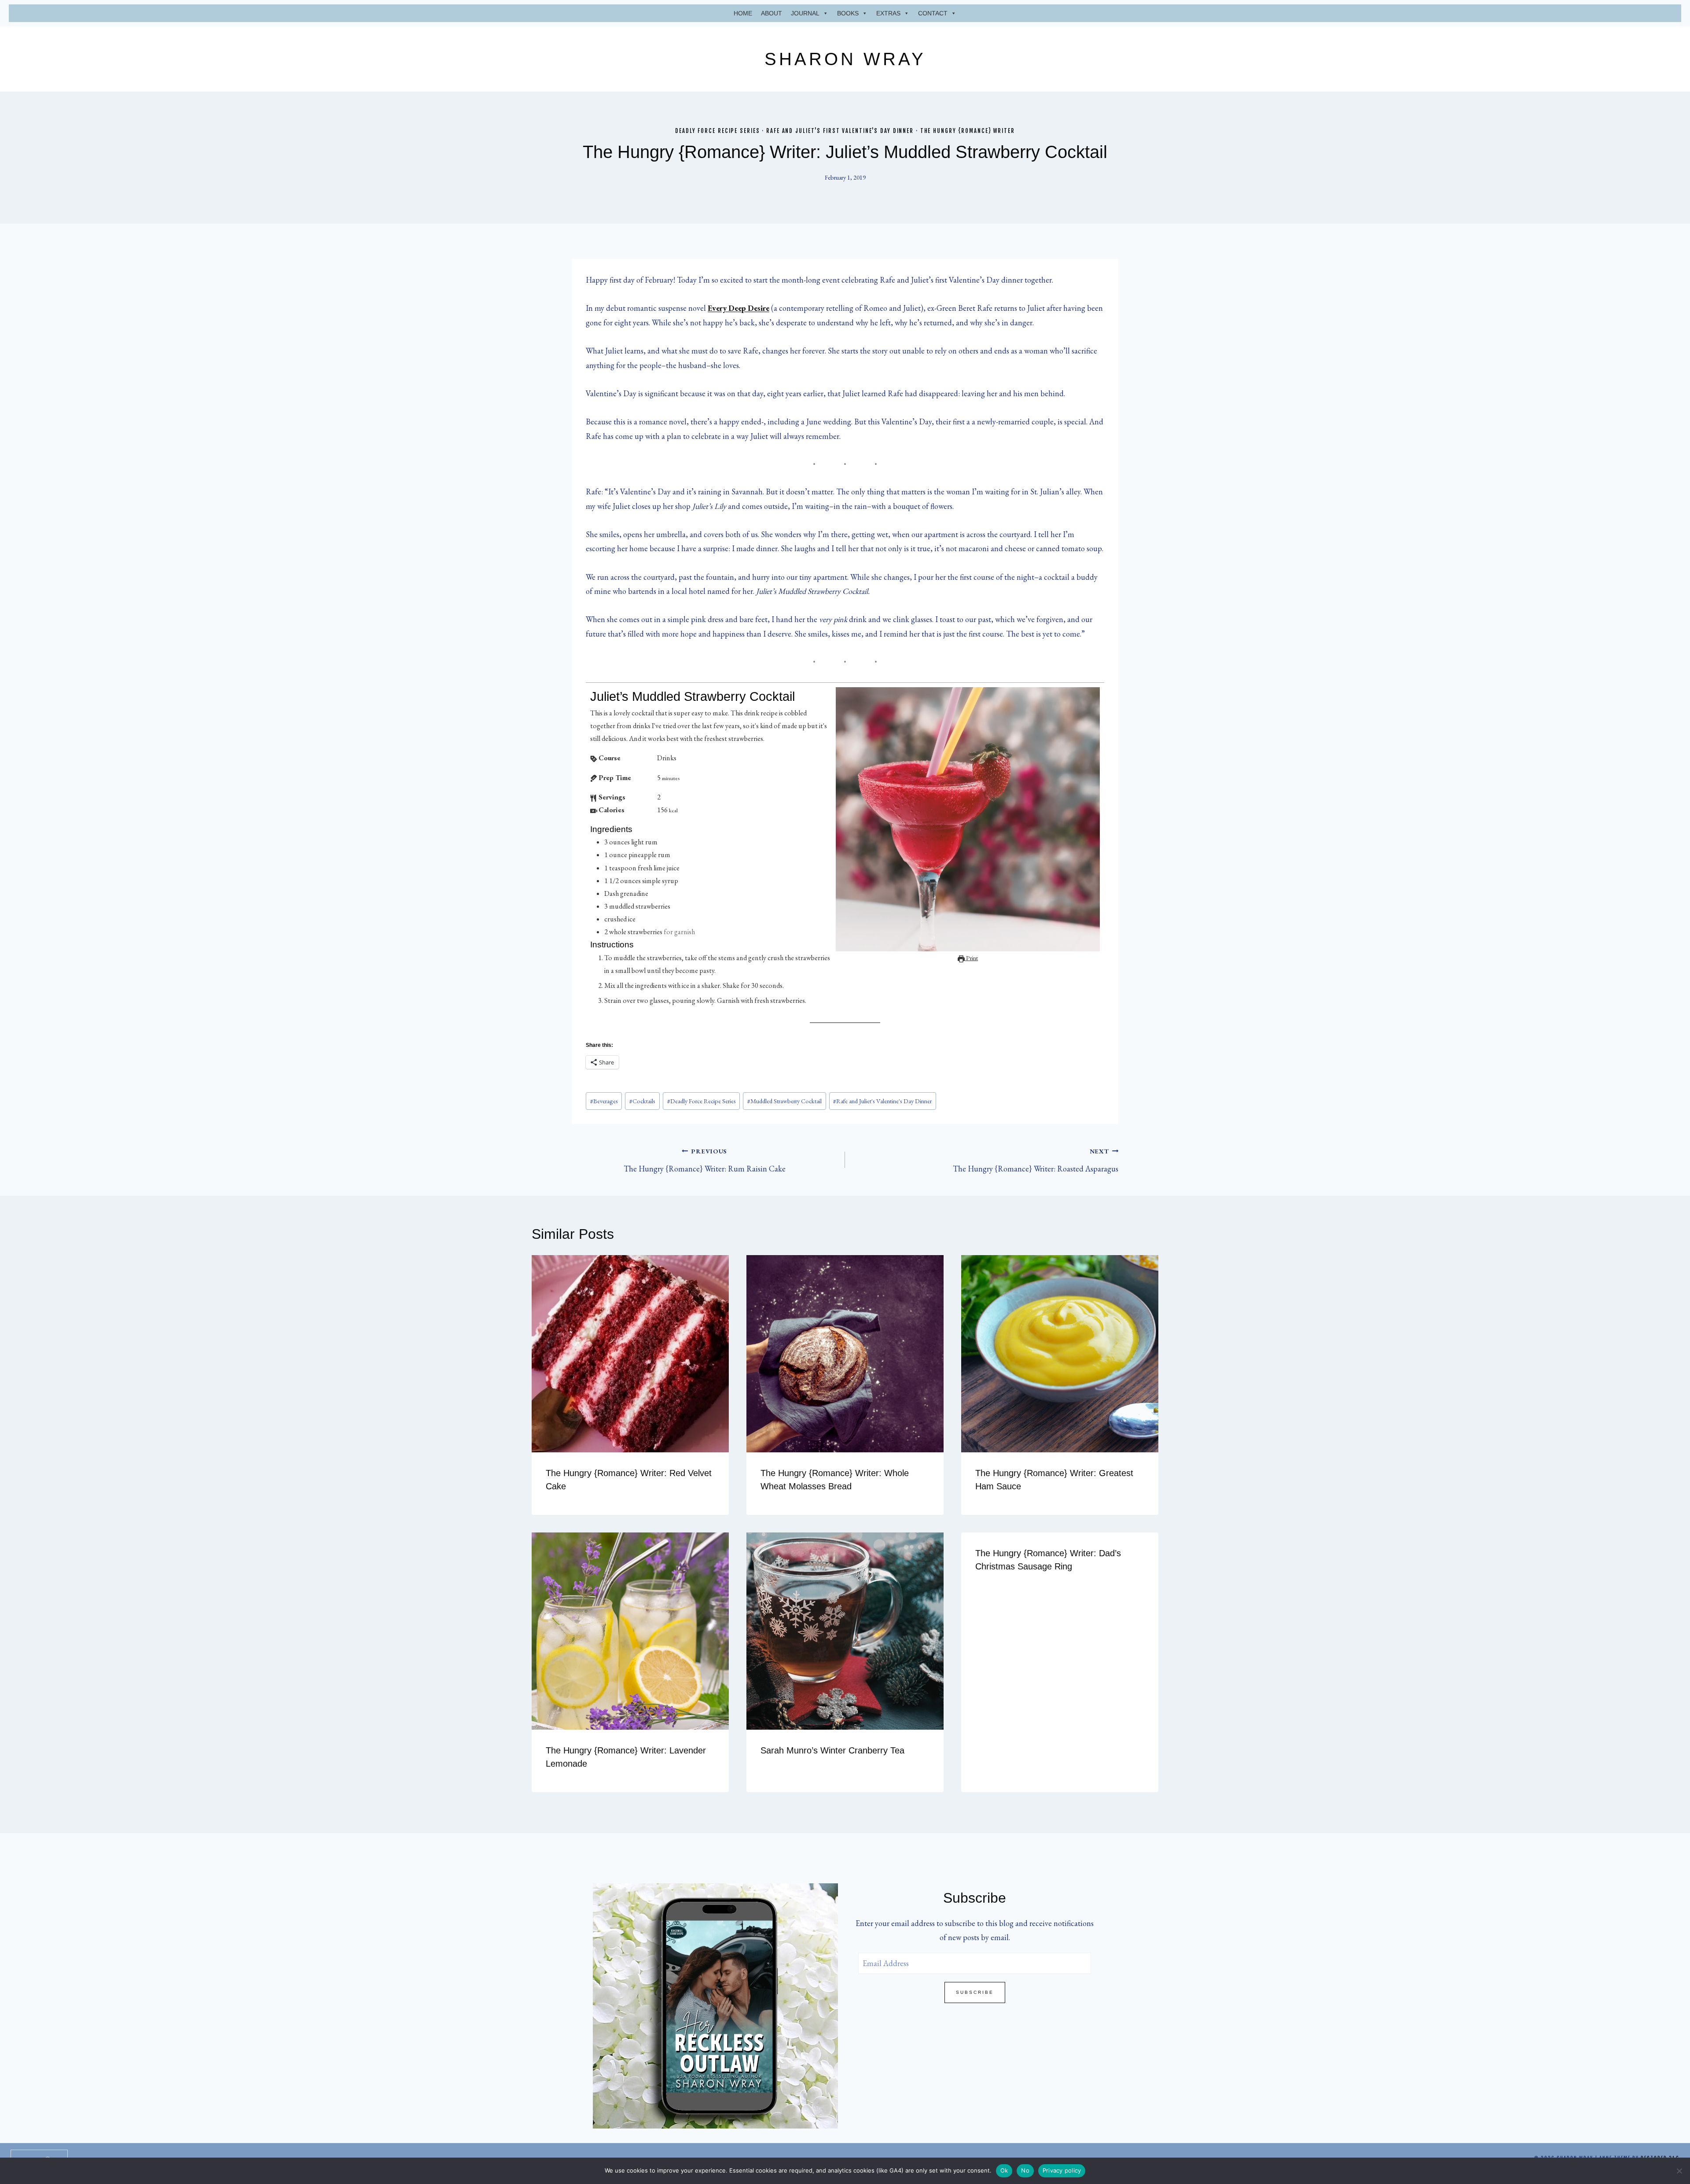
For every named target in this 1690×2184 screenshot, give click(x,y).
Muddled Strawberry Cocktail (784, 1101)
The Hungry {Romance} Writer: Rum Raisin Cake (705, 1160)
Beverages (604, 1101)
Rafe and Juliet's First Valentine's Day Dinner (840, 131)
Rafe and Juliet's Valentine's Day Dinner (882, 1101)
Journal (805, 13)
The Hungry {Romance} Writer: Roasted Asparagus (1036, 1160)
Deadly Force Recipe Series (717, 131)
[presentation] (630, 1354)
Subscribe (975, 1992)
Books (848, 13)
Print (971, 958)
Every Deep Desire (738, 308)
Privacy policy (1062, 2170)
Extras (888, 13)
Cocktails (642, 1101)
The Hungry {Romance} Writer (968, 131)
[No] (1679, 2171)
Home (743, 13)
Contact (933, 13)
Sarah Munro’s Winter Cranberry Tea (832, 1750)
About (772, 13)
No (1025, 2170)
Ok (1004, 2170)
